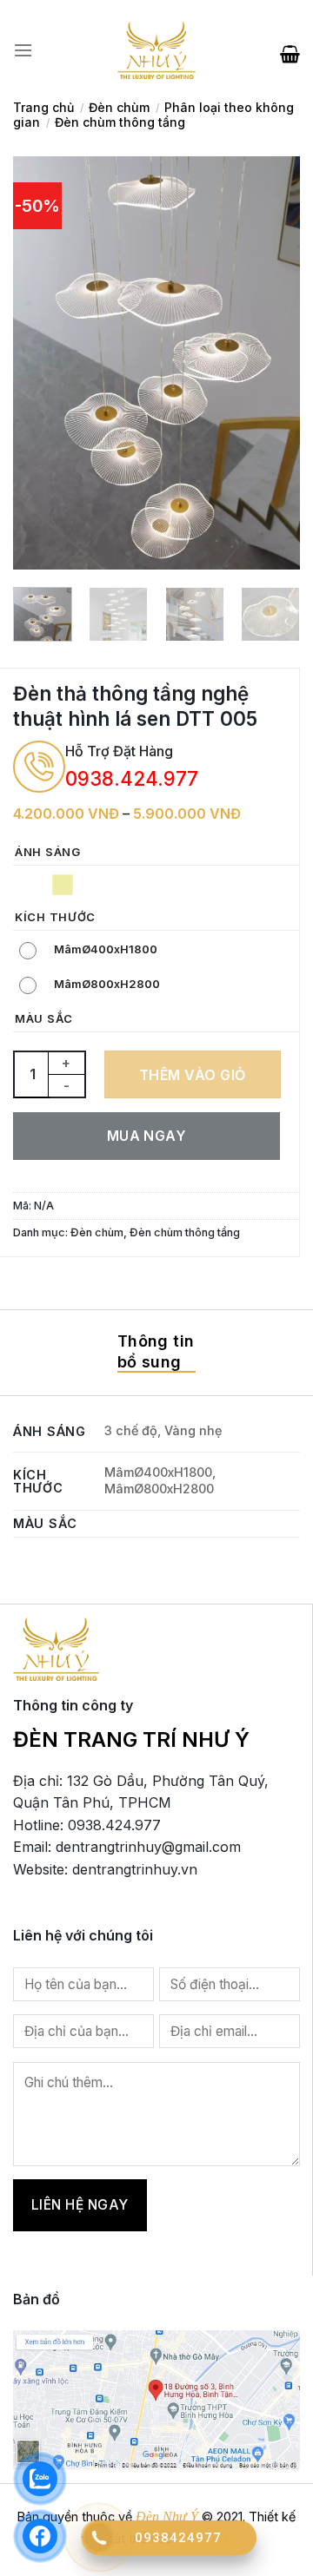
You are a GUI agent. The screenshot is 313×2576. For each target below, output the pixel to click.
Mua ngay (147, 1136)
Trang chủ (43, 107)
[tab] (156, 1353)
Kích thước (55, 918)
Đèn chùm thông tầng (120, 122)
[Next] (272, 362)
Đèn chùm (119, 107)
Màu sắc (44, 1019)
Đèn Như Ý (167, 2517)
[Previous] (41, 362)
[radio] (30, 885)
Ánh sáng (48, 853)
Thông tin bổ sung (156, 1351)
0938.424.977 (132, 778)
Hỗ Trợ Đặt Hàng (119, 751)
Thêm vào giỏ (193, 1075)
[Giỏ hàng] (290, 50)
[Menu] (23, 50)
